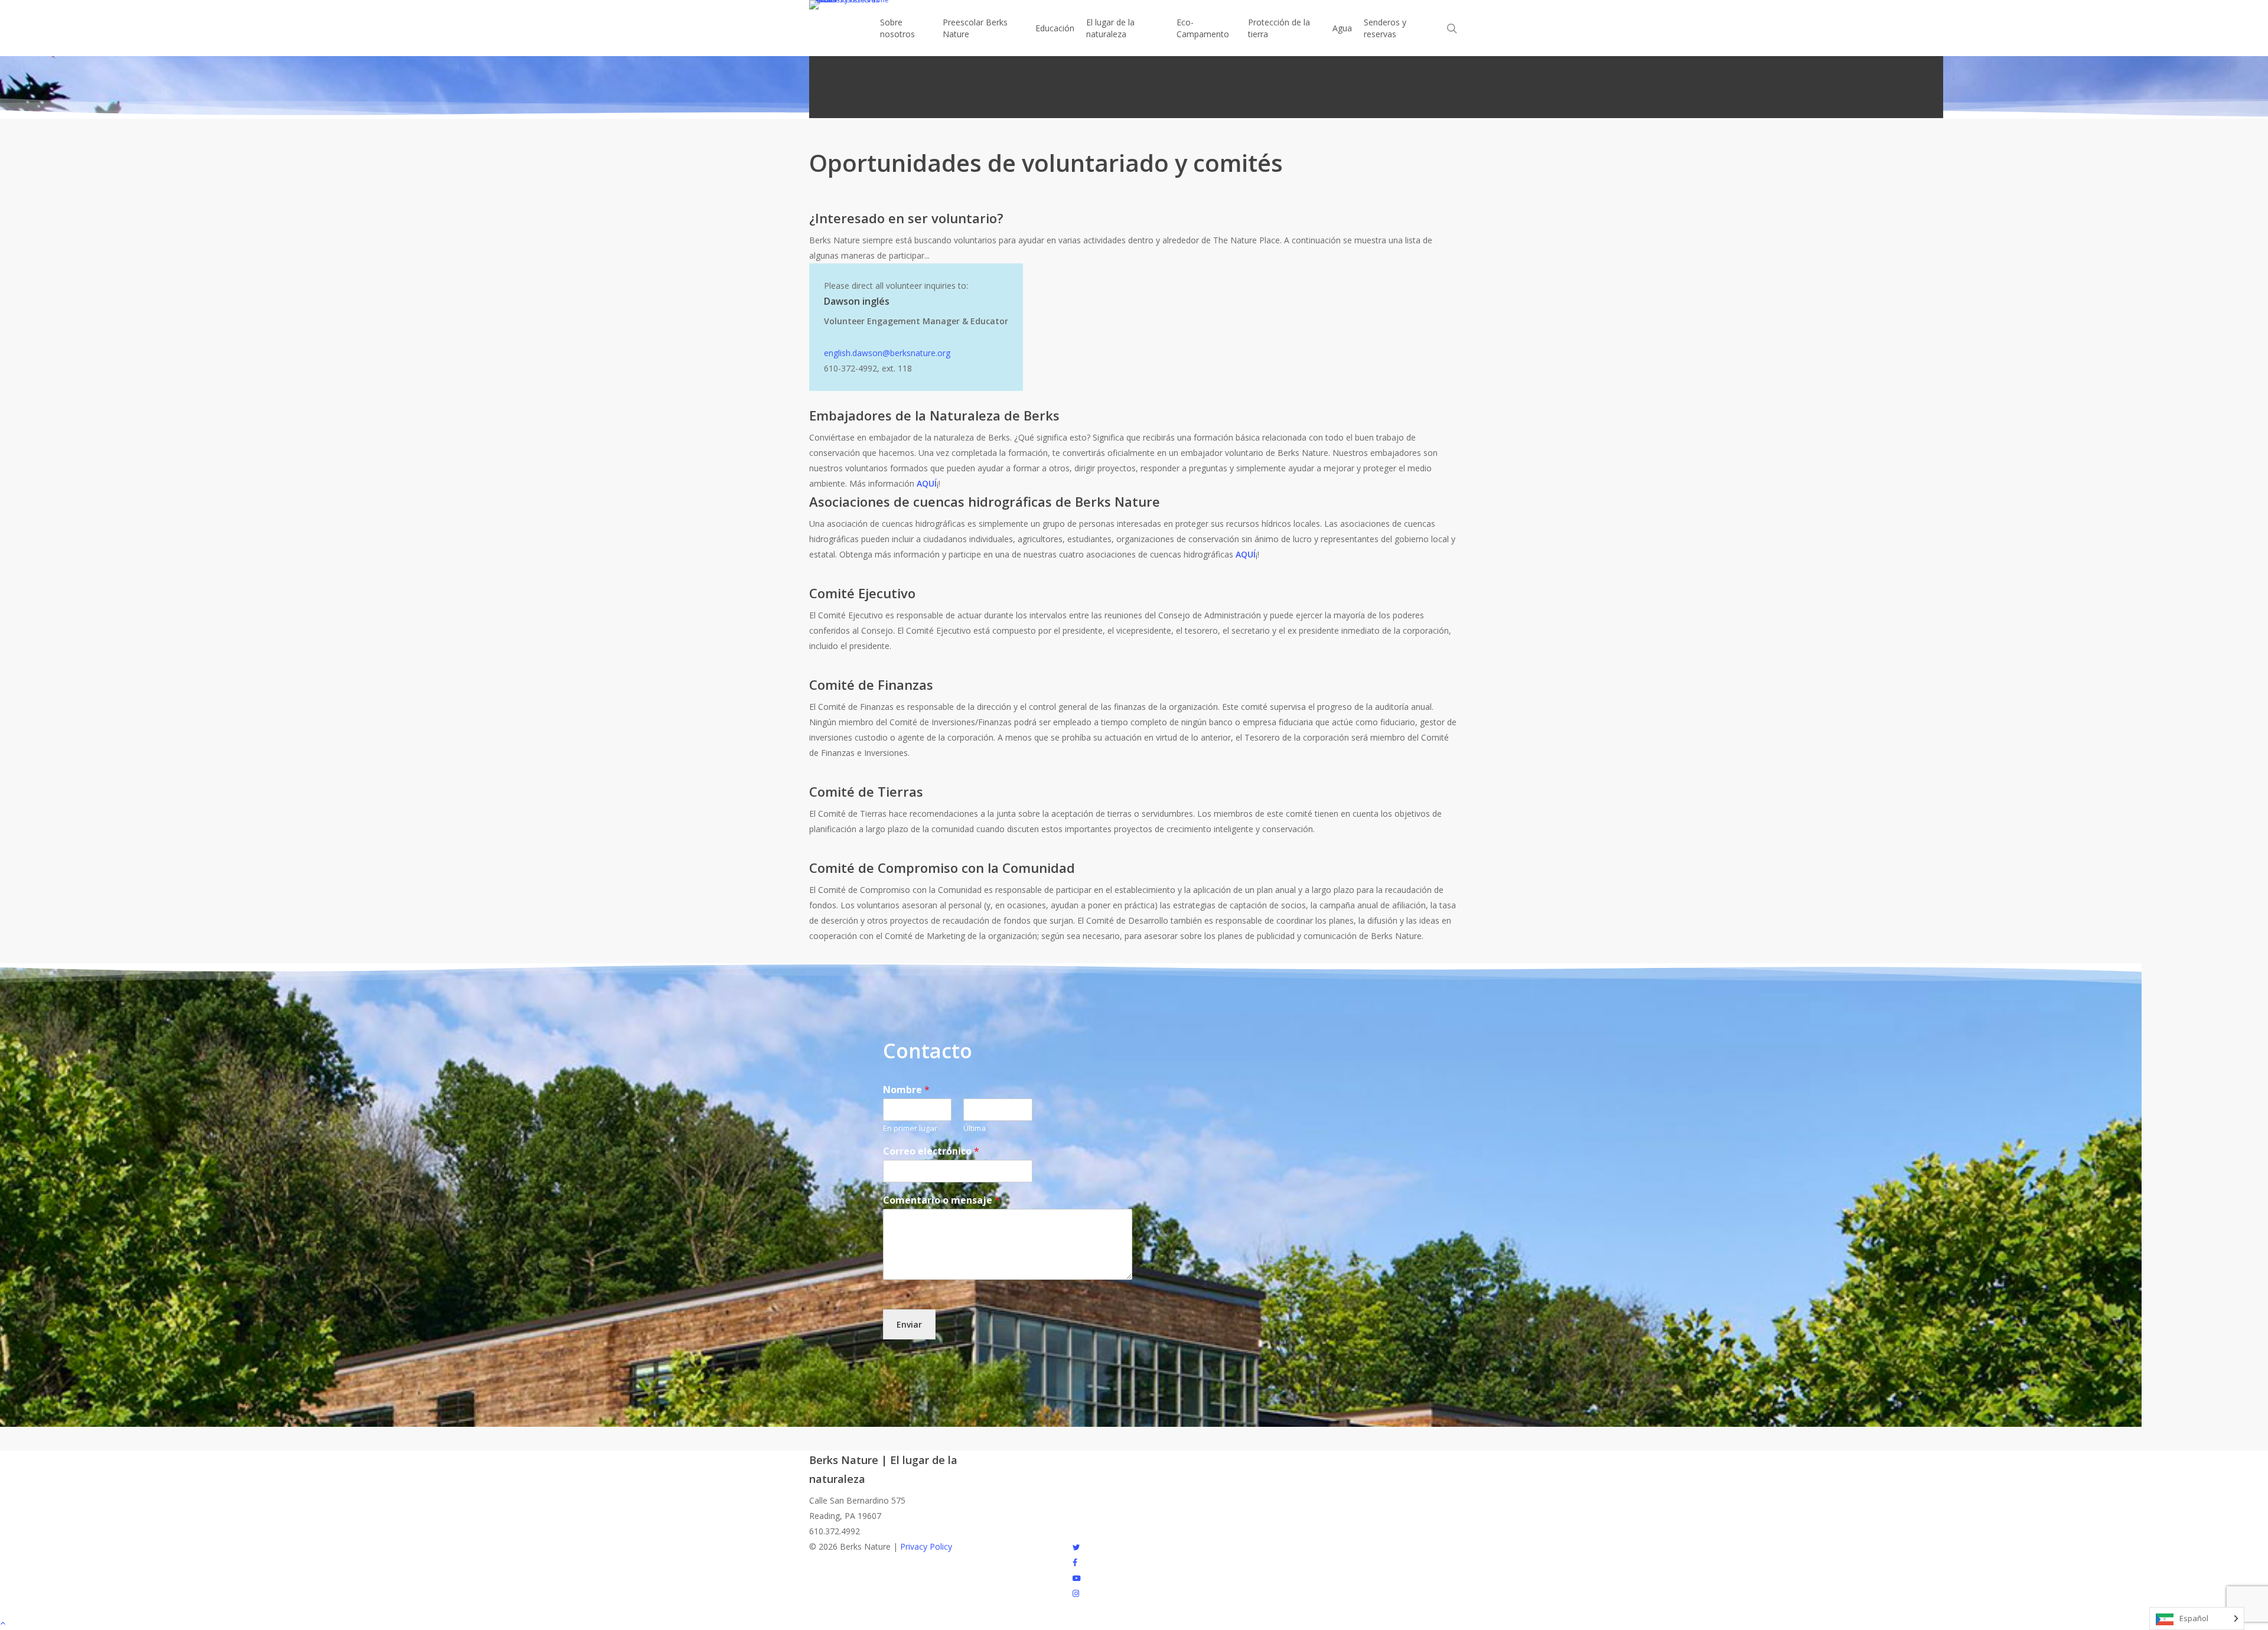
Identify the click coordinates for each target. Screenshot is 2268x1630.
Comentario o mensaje (941, 1200)
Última (975, 1128)
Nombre (906, 1090)
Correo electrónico (931, 1151)
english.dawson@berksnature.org (887, 353)
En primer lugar (910, 1128)
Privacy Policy (926, 1546)
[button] (1134, 1622)
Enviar (909, 1324)
